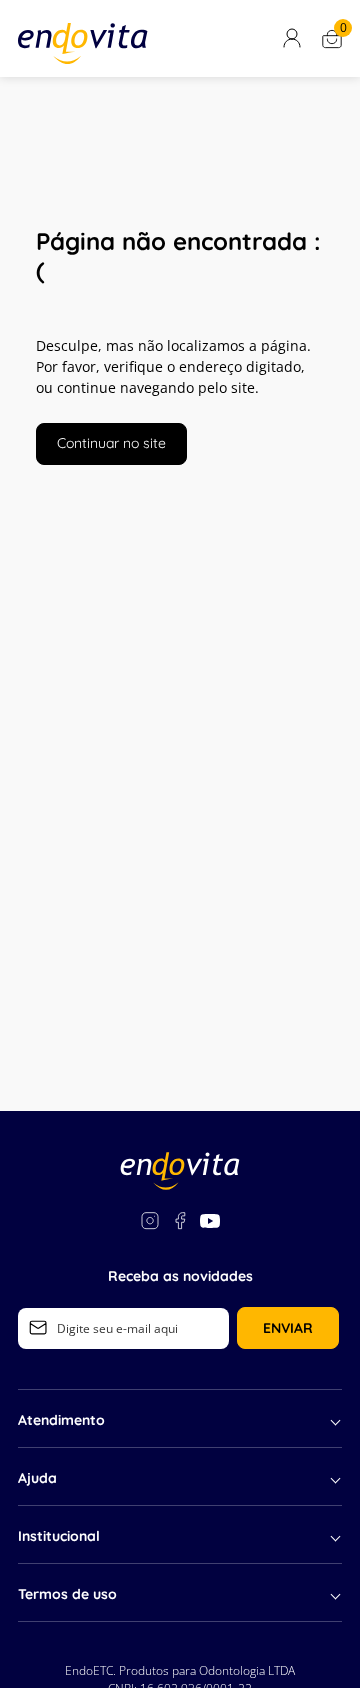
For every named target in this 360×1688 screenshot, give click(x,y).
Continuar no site (111, 443)
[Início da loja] (83, 43)
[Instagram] (150, 1223)
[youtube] (210, 1223)
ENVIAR (288, 1328)
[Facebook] (180, 1223)
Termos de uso (67, 1594)
